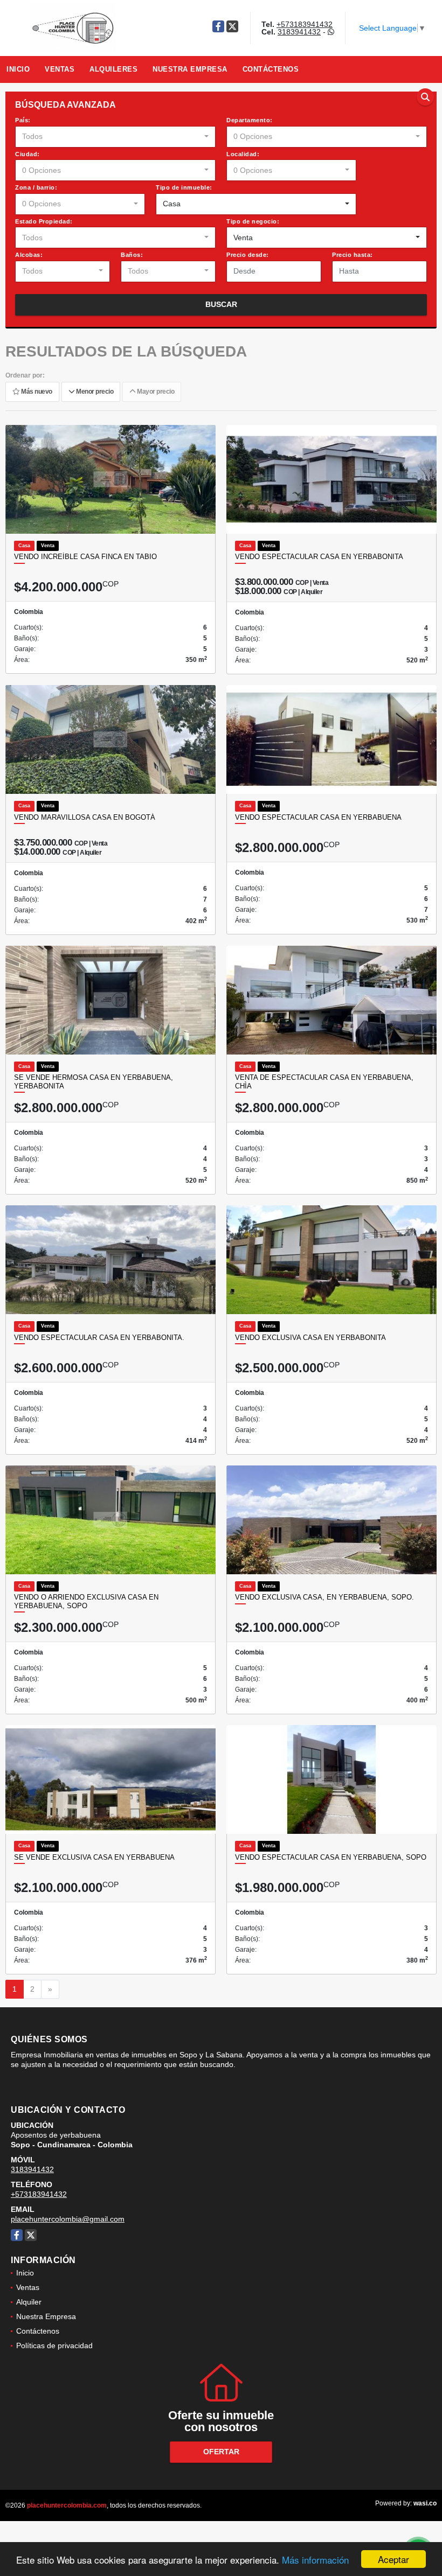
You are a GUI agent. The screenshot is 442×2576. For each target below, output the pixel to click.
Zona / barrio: (36, 187)
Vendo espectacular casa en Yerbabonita (319, 557)
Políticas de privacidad (54, 2345)
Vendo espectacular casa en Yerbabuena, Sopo (331, 1857)
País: (23, 120)
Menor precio (94, 392)
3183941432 (299, 32)
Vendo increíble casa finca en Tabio (85, 557)
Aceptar (393, 2559)
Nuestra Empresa (190, 69)
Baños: (132, 255)
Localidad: (243, 154)
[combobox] (115, 137)
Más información (315, 2560)
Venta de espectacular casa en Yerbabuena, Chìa (324, 1082)
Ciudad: (27, 154)
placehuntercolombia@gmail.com (68, 2219)
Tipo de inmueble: (184, 187)
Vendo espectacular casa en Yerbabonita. (99, 1338)
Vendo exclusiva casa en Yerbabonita (310, 1338)
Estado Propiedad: (44, 221)
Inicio (18, 69)
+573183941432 (305, 24)
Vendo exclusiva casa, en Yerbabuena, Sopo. (324, 1597)
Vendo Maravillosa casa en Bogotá (85, 817)
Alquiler (29, 2302)
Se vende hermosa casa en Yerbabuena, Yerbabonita (94, 1082)
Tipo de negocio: (253, 221)
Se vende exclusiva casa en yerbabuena (94, 1857)
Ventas (60, 69)
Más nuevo (36, 392)
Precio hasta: (353, 255)
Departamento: (250, 120)
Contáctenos (271, 69)
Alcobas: (29, 255)
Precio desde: (248, 255)
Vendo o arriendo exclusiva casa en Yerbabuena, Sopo (86, 1601)
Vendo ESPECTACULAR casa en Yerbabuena (318, 817)
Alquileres (113, 69)
